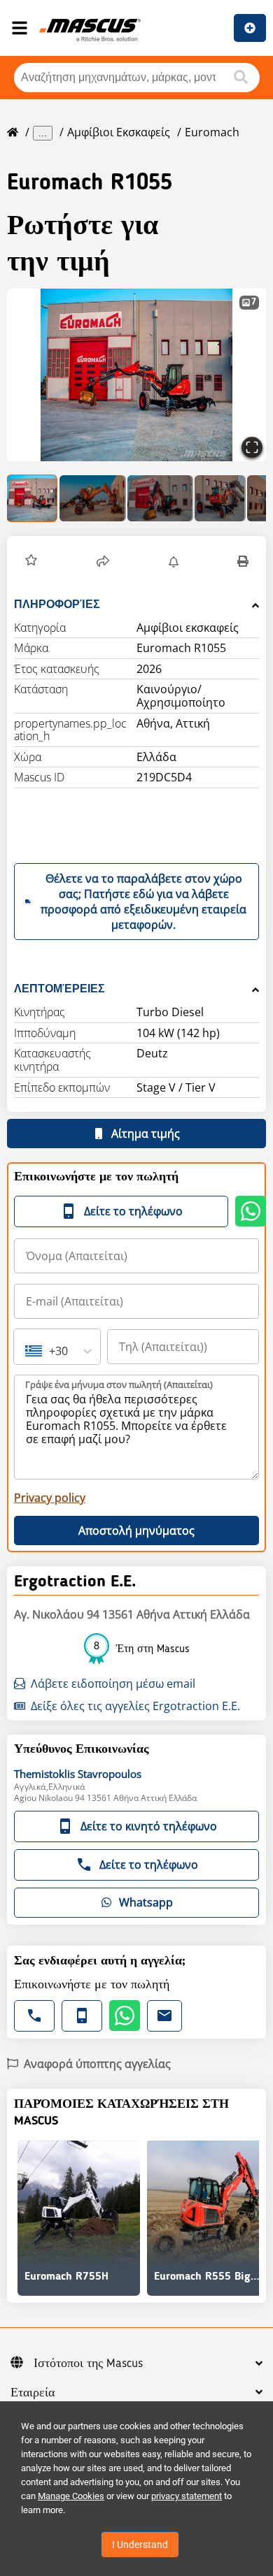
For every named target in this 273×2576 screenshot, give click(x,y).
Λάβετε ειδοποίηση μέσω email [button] (113, 1684)
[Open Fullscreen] (252, 447)
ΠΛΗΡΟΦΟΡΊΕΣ (57, 604)
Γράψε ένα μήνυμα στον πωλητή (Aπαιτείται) (119, 1384)
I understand (140, 2545)
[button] (136, 375)
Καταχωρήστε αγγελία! (250, 28)
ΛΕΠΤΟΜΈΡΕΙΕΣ (59, 989)
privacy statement (187, 2496)
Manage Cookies (71, 2496)
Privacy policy (50, 1498)
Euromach (212, 132)
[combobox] (27, 1351)
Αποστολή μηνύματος (136, 1531)
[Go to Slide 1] (33, 498)
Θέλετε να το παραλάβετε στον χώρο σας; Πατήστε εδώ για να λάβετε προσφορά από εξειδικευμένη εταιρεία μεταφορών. (143, 902)
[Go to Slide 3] (160, 498)
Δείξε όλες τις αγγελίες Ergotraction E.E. (135, 1706)
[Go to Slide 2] (92, 498)
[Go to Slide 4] (220, 498)
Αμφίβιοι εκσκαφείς (119, 132)
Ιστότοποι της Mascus (88, 2364)
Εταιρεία (33, 2393)
